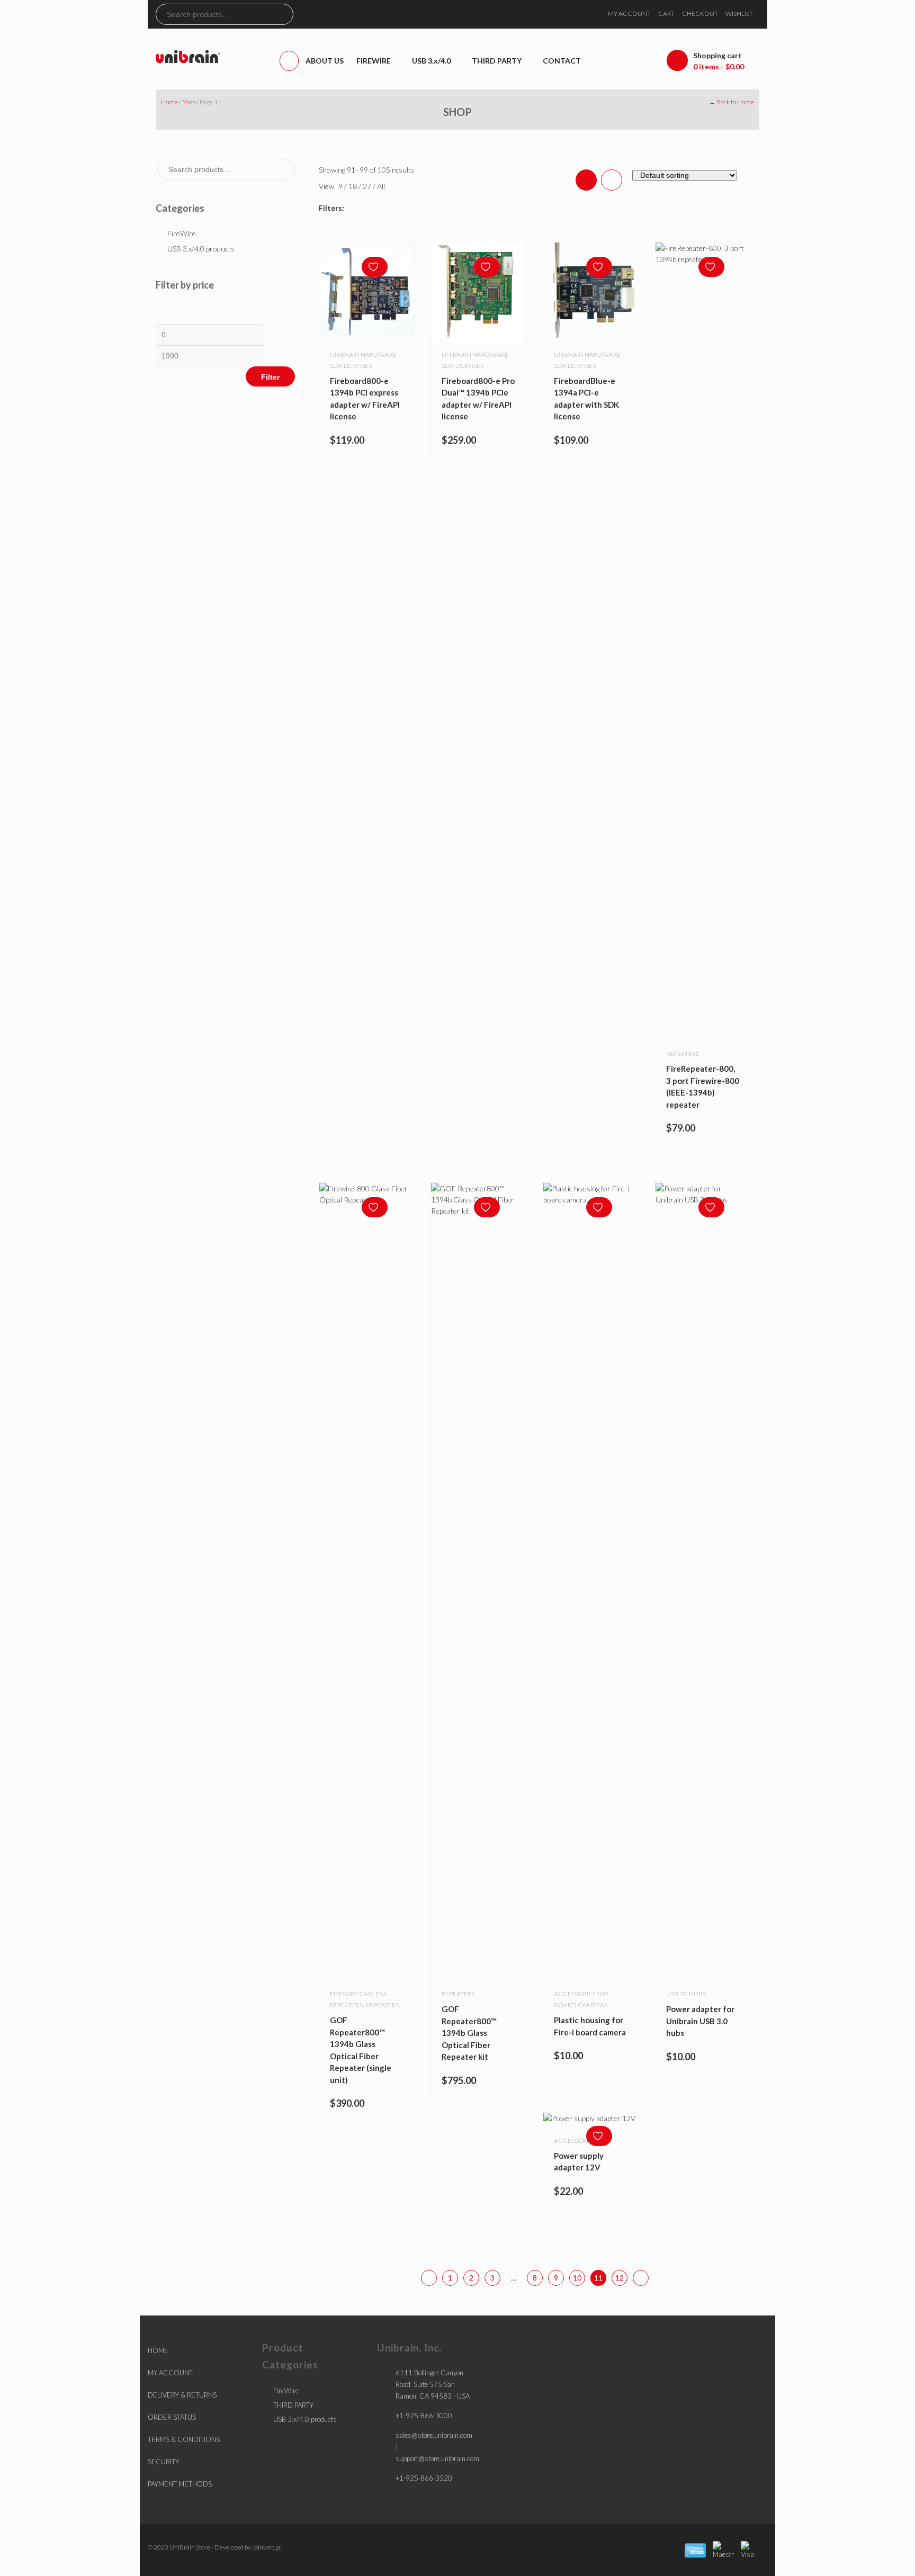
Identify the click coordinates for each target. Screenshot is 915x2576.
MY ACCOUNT (629, 14)
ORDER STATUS (172, 2417)
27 (368, 186)
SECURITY (163, 2462)
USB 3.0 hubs (686, 1994)
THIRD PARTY (293, 2405)
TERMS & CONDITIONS (184, 2439)
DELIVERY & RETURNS (182, 2395)
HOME (158, 2350)
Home (169, 102)
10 (577, 2278)
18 (353, 186)
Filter (270, 377)
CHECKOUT (700, 14)
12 (620, 2278)
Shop (189, 102)
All (381, 186)
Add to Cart (602, 2115)
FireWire (182, 233)
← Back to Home (732, 102)
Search (285, 14)
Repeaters (683, 1053)
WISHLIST (739, 14)
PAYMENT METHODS (180, 2484)
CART (666, 14)
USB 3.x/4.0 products (201, 249)
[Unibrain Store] (188, 56)
